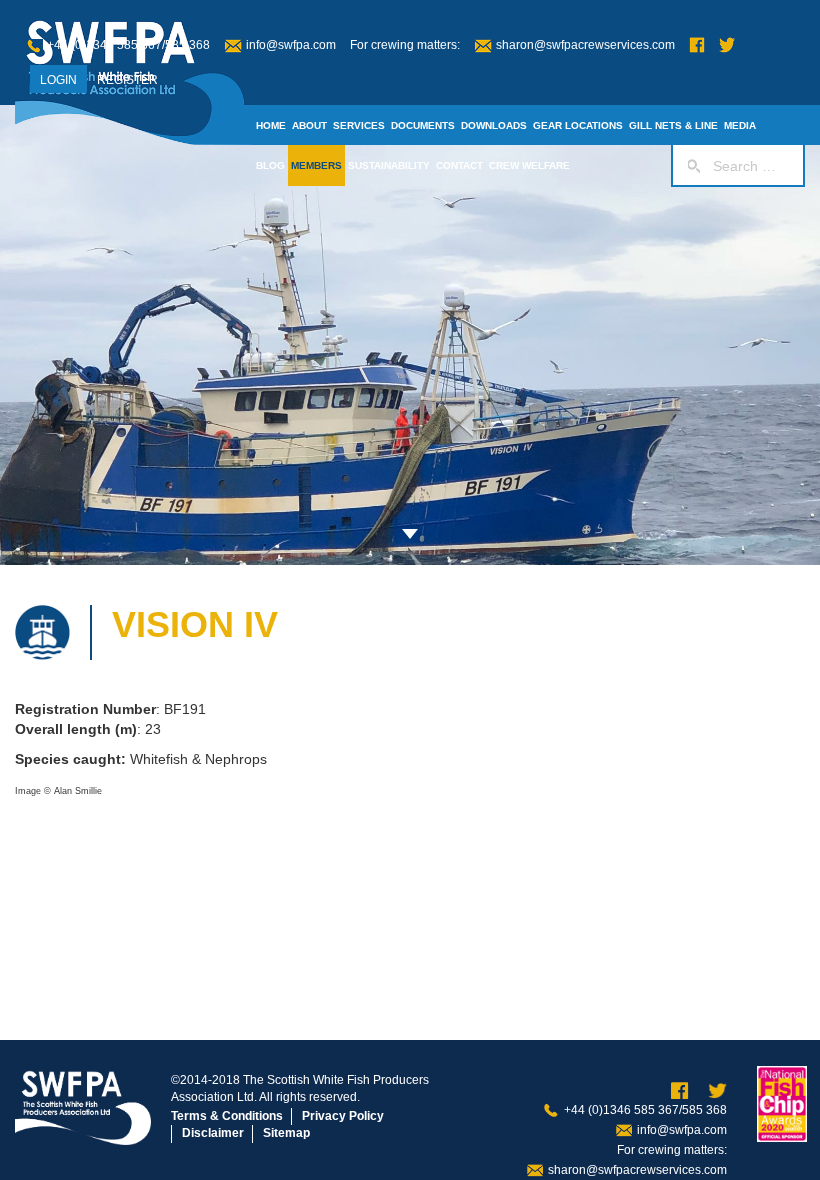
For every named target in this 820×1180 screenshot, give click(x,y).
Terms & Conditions (227, 1116)
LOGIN (58, 80)
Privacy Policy (343, 1116)
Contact (459, 165)
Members (316, 165)
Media (740, 125)
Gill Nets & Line (673, 125)
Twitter (727, 45)
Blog (270, 165)
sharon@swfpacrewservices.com (585, 45)
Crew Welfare (529, 165)
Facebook (697, 45)
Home (271, 125)
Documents (423, 125)
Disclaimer (213, 1133)
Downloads (494, 125)
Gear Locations (578, 125)
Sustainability (389, 165)
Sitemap (286, 1133)
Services (359, 125)
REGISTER (127, 80)
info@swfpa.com (291, 45)
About (309, 125)
